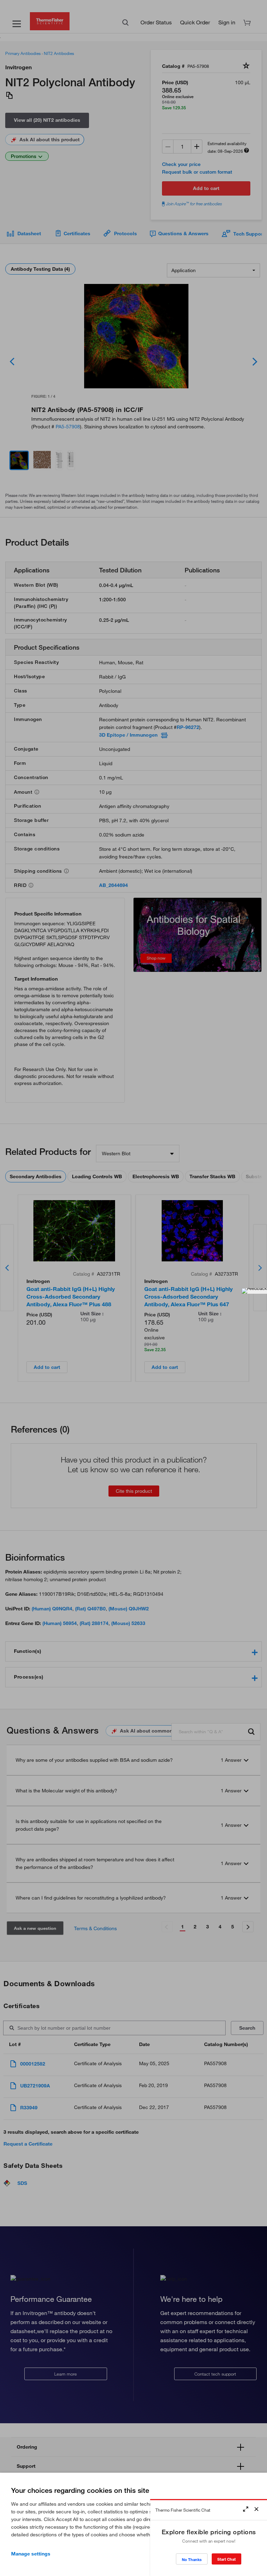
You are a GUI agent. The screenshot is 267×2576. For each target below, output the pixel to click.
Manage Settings (31, 2554)
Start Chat (226, 2559)
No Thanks (192, 2559)
